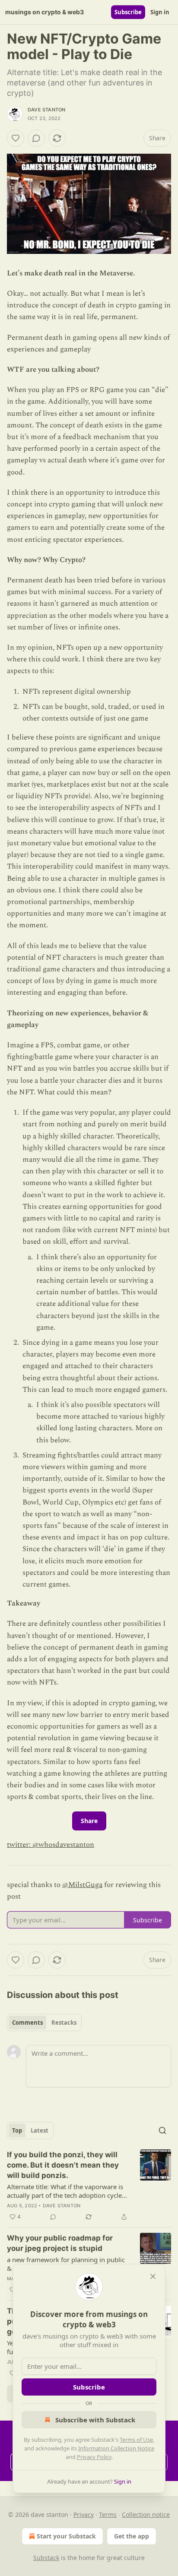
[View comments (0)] (36, 138)
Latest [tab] (40, 2130)
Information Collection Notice (116, 2448)
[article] (89, 2186)
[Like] (16, 138)
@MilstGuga (82, 1885)
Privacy (84, 2514)
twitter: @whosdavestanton (51, 1845)
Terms (108, 2514)
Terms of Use (136, 2440)
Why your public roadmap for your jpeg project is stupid (60, 2243)
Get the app (132, 2536)
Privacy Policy (94, 2457)
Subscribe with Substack (95, 2420)
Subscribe (128, 12)
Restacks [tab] (64, 2023)
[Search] (162, 2130)
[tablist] (44, 2023)
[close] (153, 2276)
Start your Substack (66, 2536)
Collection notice (146, 2514)
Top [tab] (17, 2130)
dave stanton (46, 110)
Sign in (160, 12)
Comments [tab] (27, 2023)
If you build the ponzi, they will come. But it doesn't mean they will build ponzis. (63, 2165)
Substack (46, 2558)
